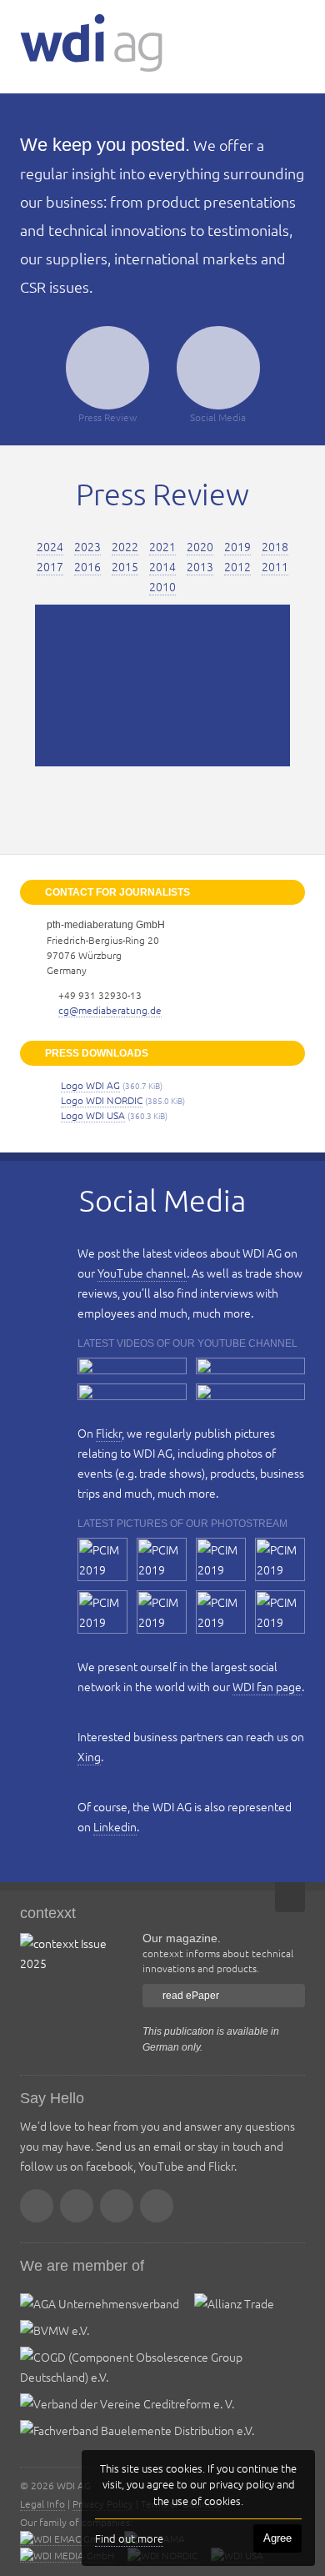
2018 (275, 546)
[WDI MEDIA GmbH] (67, 2556)
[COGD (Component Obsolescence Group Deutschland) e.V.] (155, 2377)
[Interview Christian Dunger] (132, 1366)
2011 (275, 566)
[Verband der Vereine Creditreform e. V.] (127, 2403)
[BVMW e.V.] (55, 2330)
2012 (237, 566)
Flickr (109, 1433)
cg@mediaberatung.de (110, 1010)
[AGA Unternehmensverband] (100, 2303)
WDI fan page (267, 1686)
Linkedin (115, 1826)
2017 (50, 566)
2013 (200, 566)
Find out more (129, 2538)
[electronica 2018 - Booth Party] (250, 1392)
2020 (200, 546)
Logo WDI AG (90, 1085)
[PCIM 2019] (102, 1559)
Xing (89, 1756)
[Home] (91, 43)
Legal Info (42, 2503)
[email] (37, 2206)
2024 (50, 546)
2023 (87, 546)
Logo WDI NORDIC (102, 1100)
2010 (162, 586)
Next (312, 685)
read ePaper (191, 1996)
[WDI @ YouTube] (117, 2206)
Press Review (107, 417)
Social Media (218, 417)
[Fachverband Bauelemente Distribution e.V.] (137, 2430)
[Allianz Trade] (234, 2303)
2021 (162, 546)
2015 (125, 566)
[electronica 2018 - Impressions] (132, 1392)
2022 (125, 546)
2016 (87, 566)
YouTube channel (142, 1273)
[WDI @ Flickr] (157, 2206)
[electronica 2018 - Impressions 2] (250, 1366)
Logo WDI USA (93, 1115)
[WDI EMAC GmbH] (65, 2539)
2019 (237, 546)
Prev (13, 685)
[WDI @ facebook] (77, 2206)
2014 (162, 566)
